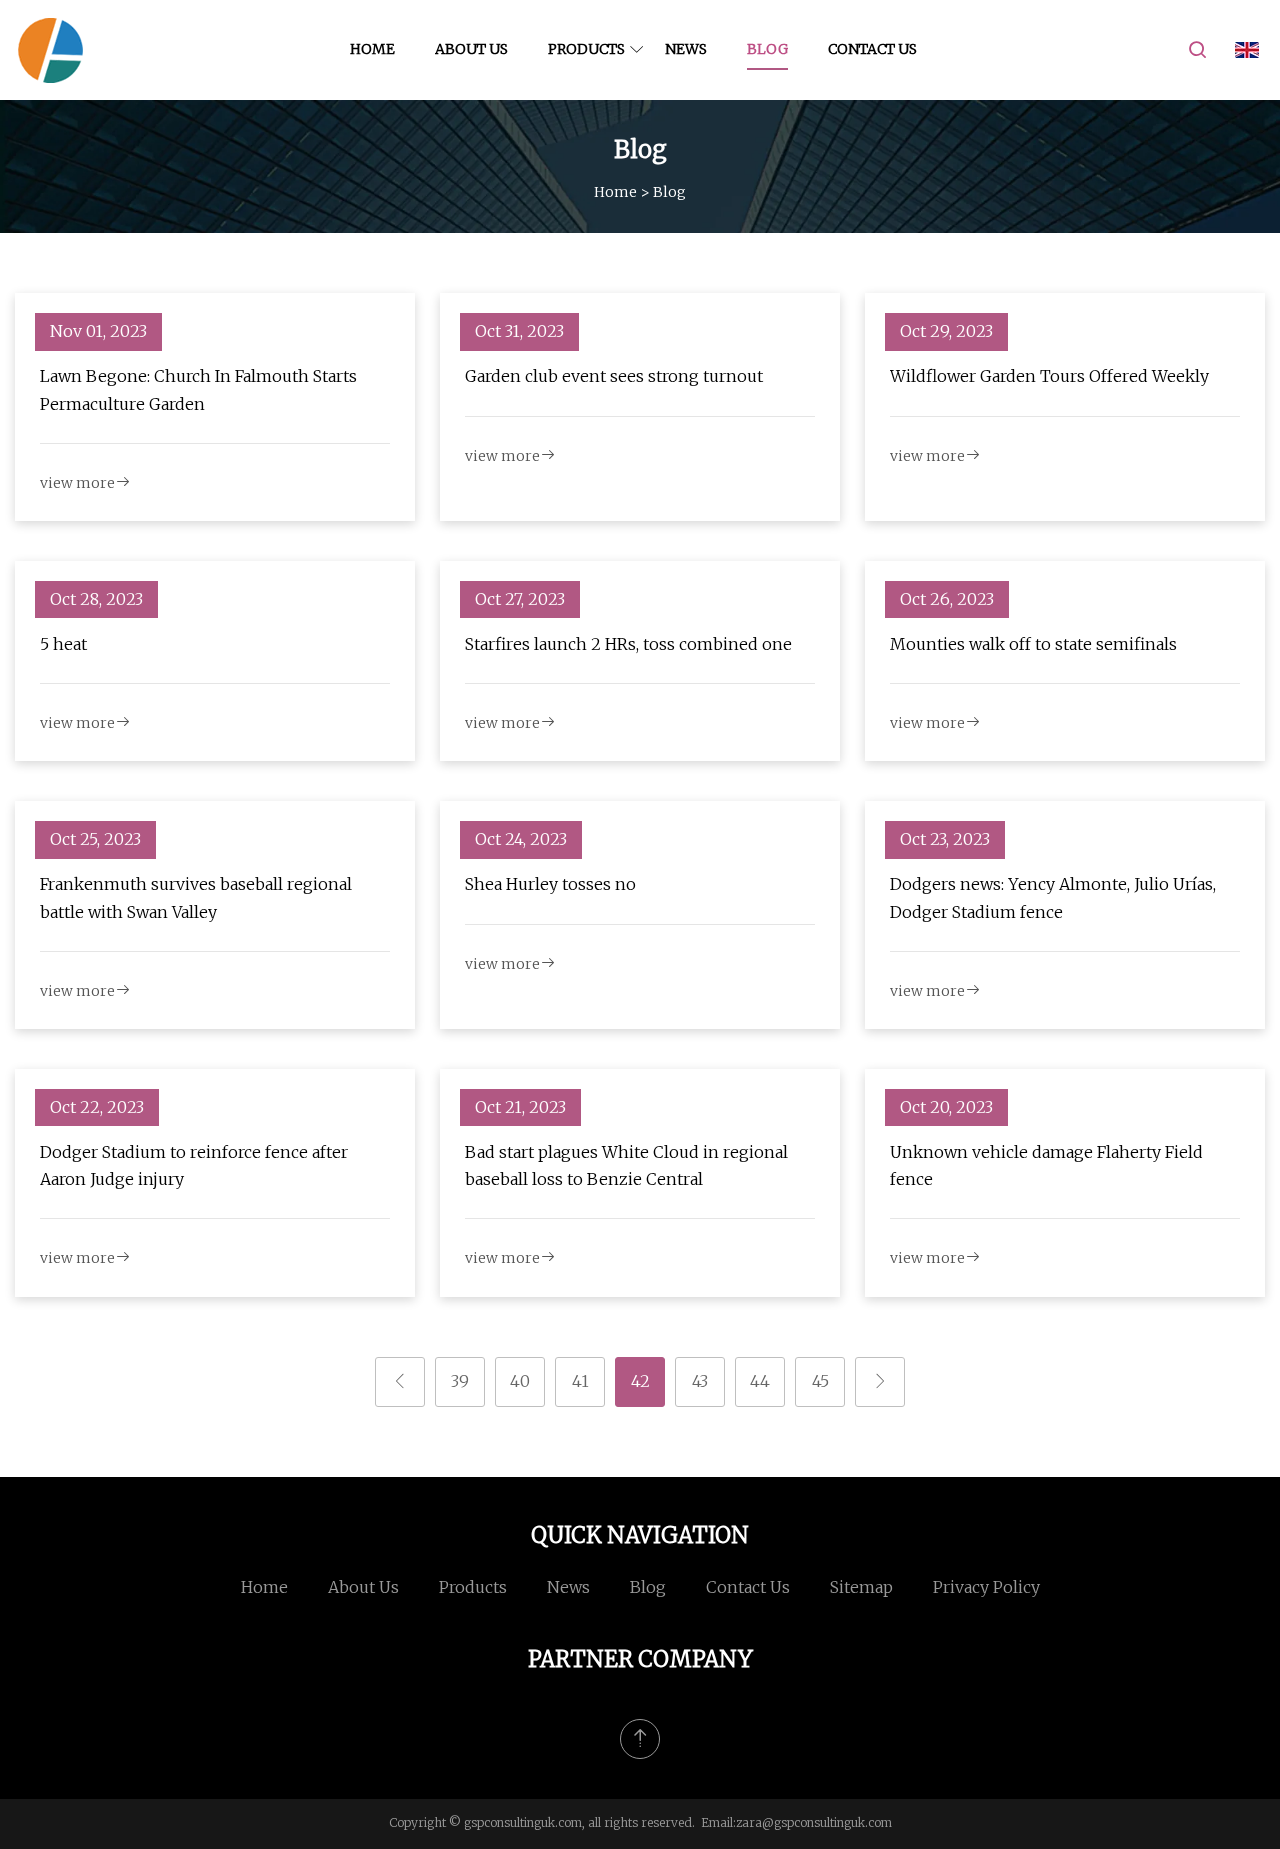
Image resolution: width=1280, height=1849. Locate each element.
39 (460, 1381)
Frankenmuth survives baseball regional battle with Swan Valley (196, 897)
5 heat (63, 644)
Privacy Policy (986, 1587)
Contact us (872, 49)
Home (372, 49)
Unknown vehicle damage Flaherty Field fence (1046, 1165)
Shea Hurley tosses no (550, 884)
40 (520, 1381)
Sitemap (861, 1587)
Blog (767, 49)
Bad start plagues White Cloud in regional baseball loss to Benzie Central (626, 1165)
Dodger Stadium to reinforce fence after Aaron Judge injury (194, 1165)
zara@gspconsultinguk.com (814, 1822)
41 (580, 1381)
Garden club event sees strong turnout (614, 376)
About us (471, 49)
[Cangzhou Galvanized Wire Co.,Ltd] (50, 50)
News (686, 49)
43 (700, 1381)
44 (760, 1381)
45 (820, 1381)
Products (586, 49)
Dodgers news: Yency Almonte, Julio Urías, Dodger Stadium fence (1053, 897)
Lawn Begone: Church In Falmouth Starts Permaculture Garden (198, 389)
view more (77, 483)
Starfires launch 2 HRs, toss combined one (628, 644)
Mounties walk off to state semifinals (1033, 644)
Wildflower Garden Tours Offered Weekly (1049, 376)
